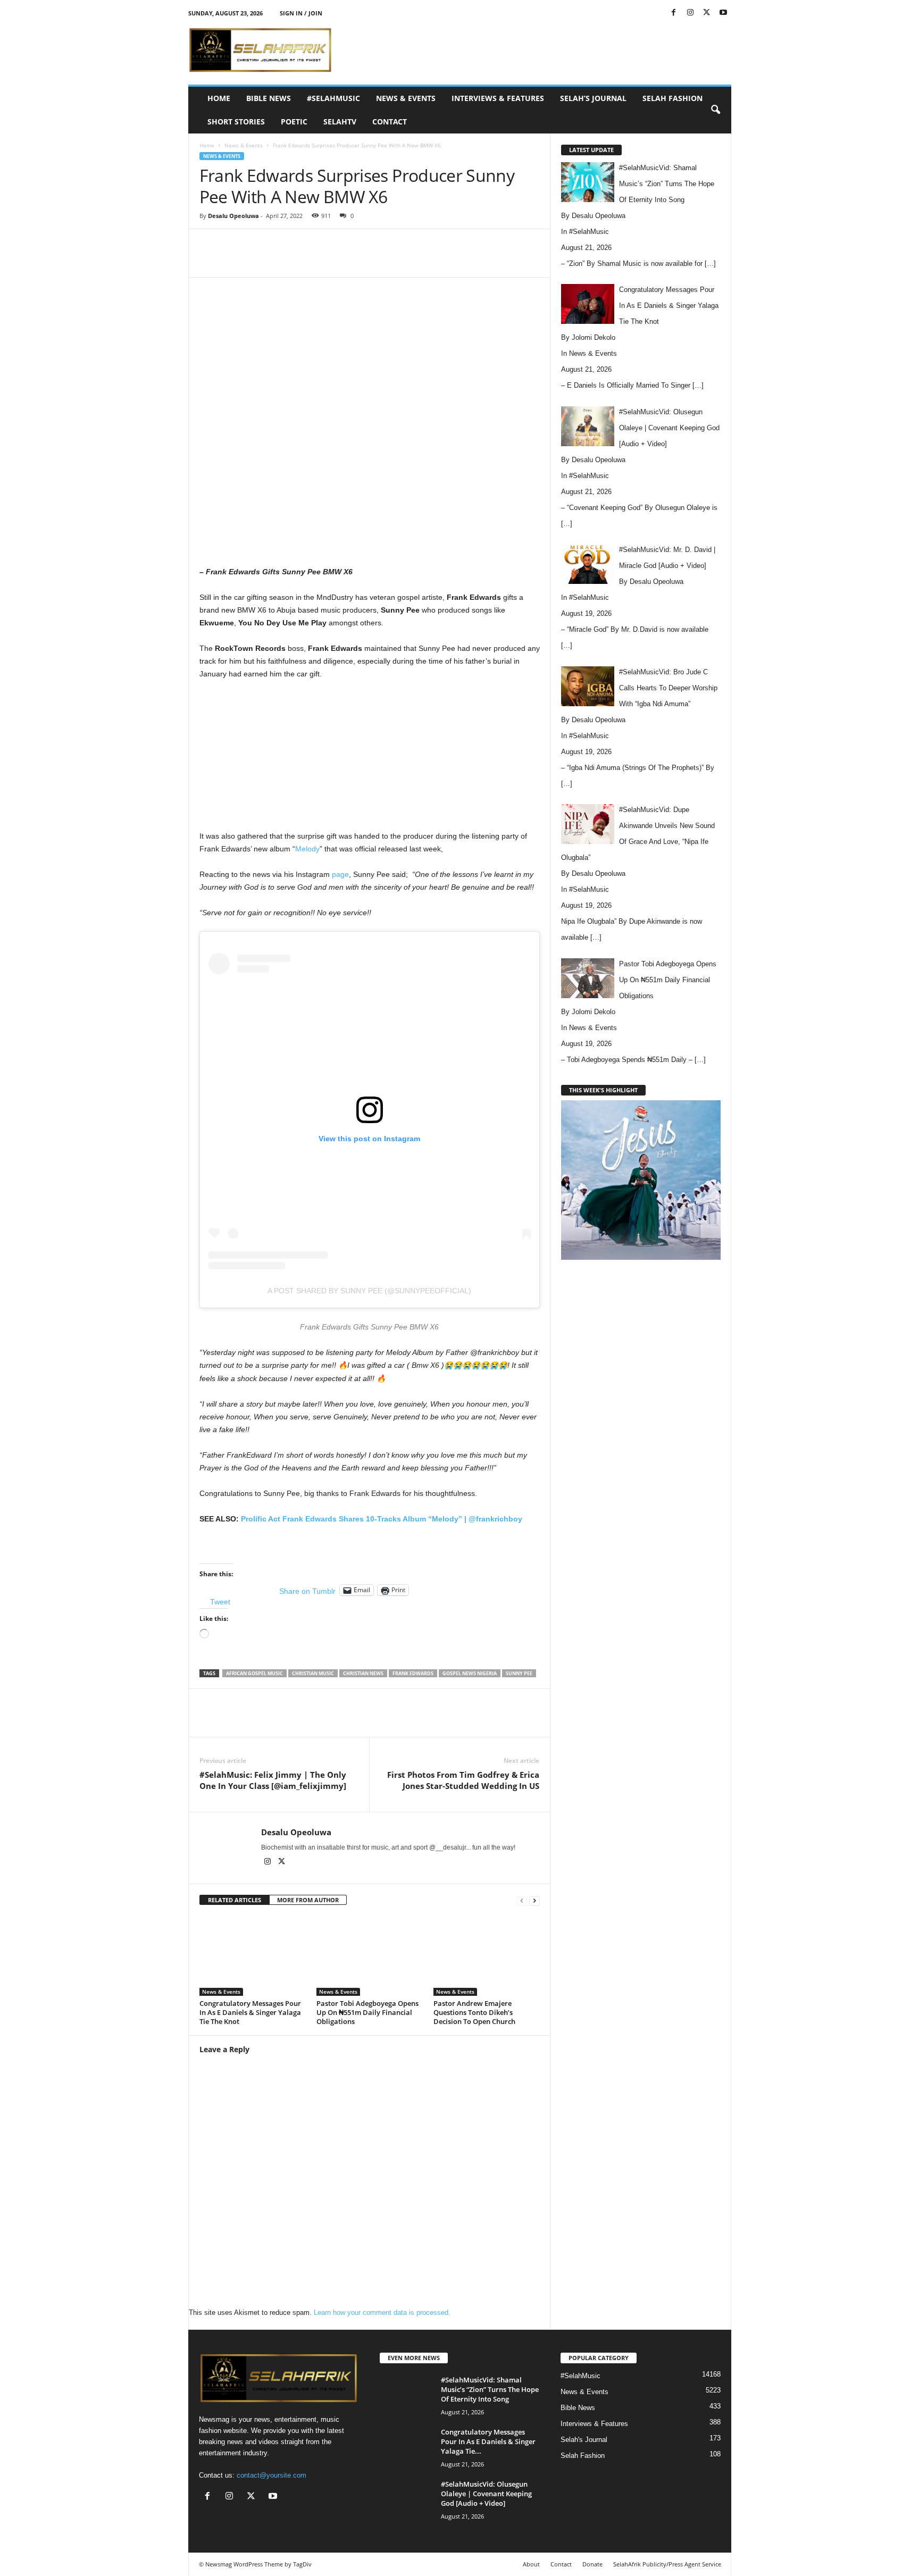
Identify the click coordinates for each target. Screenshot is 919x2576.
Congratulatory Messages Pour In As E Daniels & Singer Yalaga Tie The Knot (250, 2012)
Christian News (363, 1673)
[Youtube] (723, 13)
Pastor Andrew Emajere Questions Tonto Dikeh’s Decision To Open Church (474, 2012)
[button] (715, 110)
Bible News (269, 98)
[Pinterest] (322, 261)
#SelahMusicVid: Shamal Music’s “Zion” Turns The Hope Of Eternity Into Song (490, 2389)
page (340, 874)
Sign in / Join (301, 13)
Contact (390, 122)
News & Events (406, 98)
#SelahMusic (333, 98)
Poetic (294, 122)
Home (219, 98)
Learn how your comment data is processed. (382, 2312)
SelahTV (340, 122)
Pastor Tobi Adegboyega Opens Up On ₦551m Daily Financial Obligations (367, 2012)
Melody (307, 849)
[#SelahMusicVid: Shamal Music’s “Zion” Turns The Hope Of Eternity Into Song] (406, 2395)
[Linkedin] (371, 261)
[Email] (395, 261)
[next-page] (534, 1900)
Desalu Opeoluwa (233, 216)
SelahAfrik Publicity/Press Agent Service (667, 2564)
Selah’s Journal (593, 98)
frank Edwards (413, 1673)
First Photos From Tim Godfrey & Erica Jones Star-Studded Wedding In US (463, 1780)
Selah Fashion (672, 98)
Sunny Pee (519, 1673)
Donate (592, 2564)
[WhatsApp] (346, 261)
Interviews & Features (498, 98)
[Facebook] (674, 13)
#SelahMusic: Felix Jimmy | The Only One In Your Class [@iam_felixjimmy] (273, 1780)
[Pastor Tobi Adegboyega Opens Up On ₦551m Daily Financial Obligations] (370, 1956)
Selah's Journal (584, 2440)
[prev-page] (522, 1900)
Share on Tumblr (307, 1591)
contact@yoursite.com (271, 2475)
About (531, 2564)
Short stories (236, 122)
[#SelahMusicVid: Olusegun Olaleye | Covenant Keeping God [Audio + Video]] (406, 2499)
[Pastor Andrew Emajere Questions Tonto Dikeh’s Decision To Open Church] (487, 1956)
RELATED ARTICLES (235, 1900)
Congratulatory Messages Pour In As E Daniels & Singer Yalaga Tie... (488, 2441)
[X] (707, 13)
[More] (445, 261)
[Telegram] (420, 261)
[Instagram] (690, 13)
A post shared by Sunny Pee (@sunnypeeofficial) (369, 1291)
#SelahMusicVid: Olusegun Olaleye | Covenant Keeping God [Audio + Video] (486, 2494)
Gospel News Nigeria (470, 1673)
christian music (313, 1673)
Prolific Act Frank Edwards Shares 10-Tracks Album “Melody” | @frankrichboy (382, 1519)
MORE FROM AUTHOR (308, 1900)
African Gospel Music (254, 1673)
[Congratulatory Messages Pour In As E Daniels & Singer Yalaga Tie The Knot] (253, 1956)
